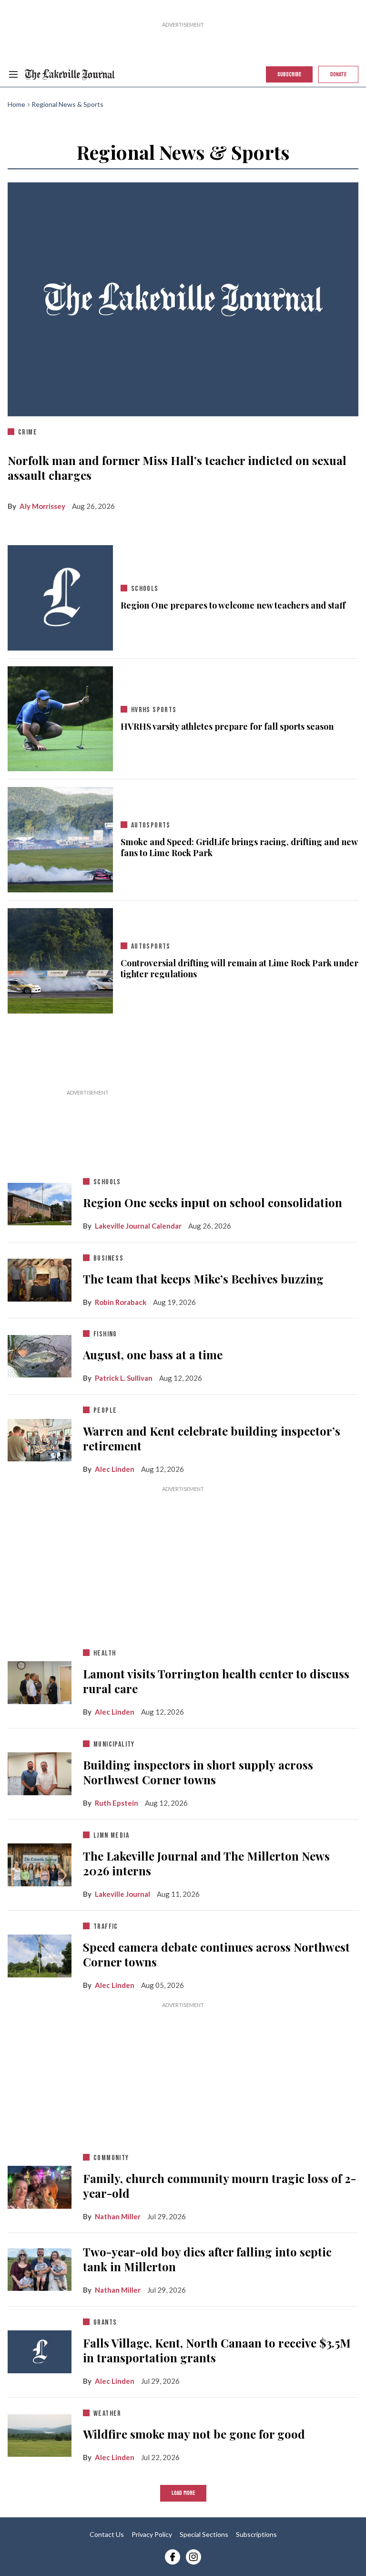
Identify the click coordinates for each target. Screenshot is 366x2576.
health (105, 1653)
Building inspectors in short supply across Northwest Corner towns (198, 1772)
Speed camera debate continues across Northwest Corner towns (216, 1955)
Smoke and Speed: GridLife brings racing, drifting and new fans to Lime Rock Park (239, 848)
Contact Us (107, 2534)
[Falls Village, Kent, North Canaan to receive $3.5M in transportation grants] (40, 2352)
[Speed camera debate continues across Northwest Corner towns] (40, 1954)
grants (105, 2323)
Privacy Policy (152, 2534)
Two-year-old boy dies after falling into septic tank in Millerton (207, 2259)
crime (28, 432)
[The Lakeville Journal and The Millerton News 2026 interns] (40, 1863)
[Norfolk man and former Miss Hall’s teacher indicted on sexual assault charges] (183, 299)
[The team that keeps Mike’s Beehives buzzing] (40, 1278)
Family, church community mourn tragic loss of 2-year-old (219, 2186)
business (108, 1258)
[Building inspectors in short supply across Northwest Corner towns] (40, 1772)
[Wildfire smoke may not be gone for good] (40, 2433)
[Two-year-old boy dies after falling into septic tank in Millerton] (40, 2267)
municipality (114, 1744)
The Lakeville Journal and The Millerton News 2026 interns (206, 1863)
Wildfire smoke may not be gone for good (194, 2434)
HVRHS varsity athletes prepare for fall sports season (227, 727)
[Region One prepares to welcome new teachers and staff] (60, 598)
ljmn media (111, 1836)
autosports (151, 825)
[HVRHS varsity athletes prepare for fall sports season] (60, 717)
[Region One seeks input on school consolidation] (40, 1202)
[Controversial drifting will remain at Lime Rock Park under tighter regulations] (60, 959)
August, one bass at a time (153, 1355)
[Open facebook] (173, 2557)
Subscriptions (256, 2534)
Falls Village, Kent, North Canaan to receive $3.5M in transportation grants (217, 2350)
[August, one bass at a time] (40, 1354)
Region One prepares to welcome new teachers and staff (233, 605)
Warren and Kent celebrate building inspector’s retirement (212, 1438)
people (105, 1411)
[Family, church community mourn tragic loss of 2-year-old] (40, 2185)
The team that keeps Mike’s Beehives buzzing (203, 1279)
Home (16, 104)
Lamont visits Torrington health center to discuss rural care (216, 1681)
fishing (105, 1334)
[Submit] (334, 101)
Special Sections (204, 2534)
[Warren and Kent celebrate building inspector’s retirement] (40, 1438)
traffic (106, 1927)
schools (145, 589)
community (111, 2158)
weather (107, 2414)
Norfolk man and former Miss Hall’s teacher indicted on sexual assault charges (177, 468)
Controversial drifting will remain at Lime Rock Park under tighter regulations (239, 969)
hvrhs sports (154, 710)
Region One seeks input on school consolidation (213, 1202)
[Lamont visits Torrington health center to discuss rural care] (40, 1681)
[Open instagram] (193, 2557)
